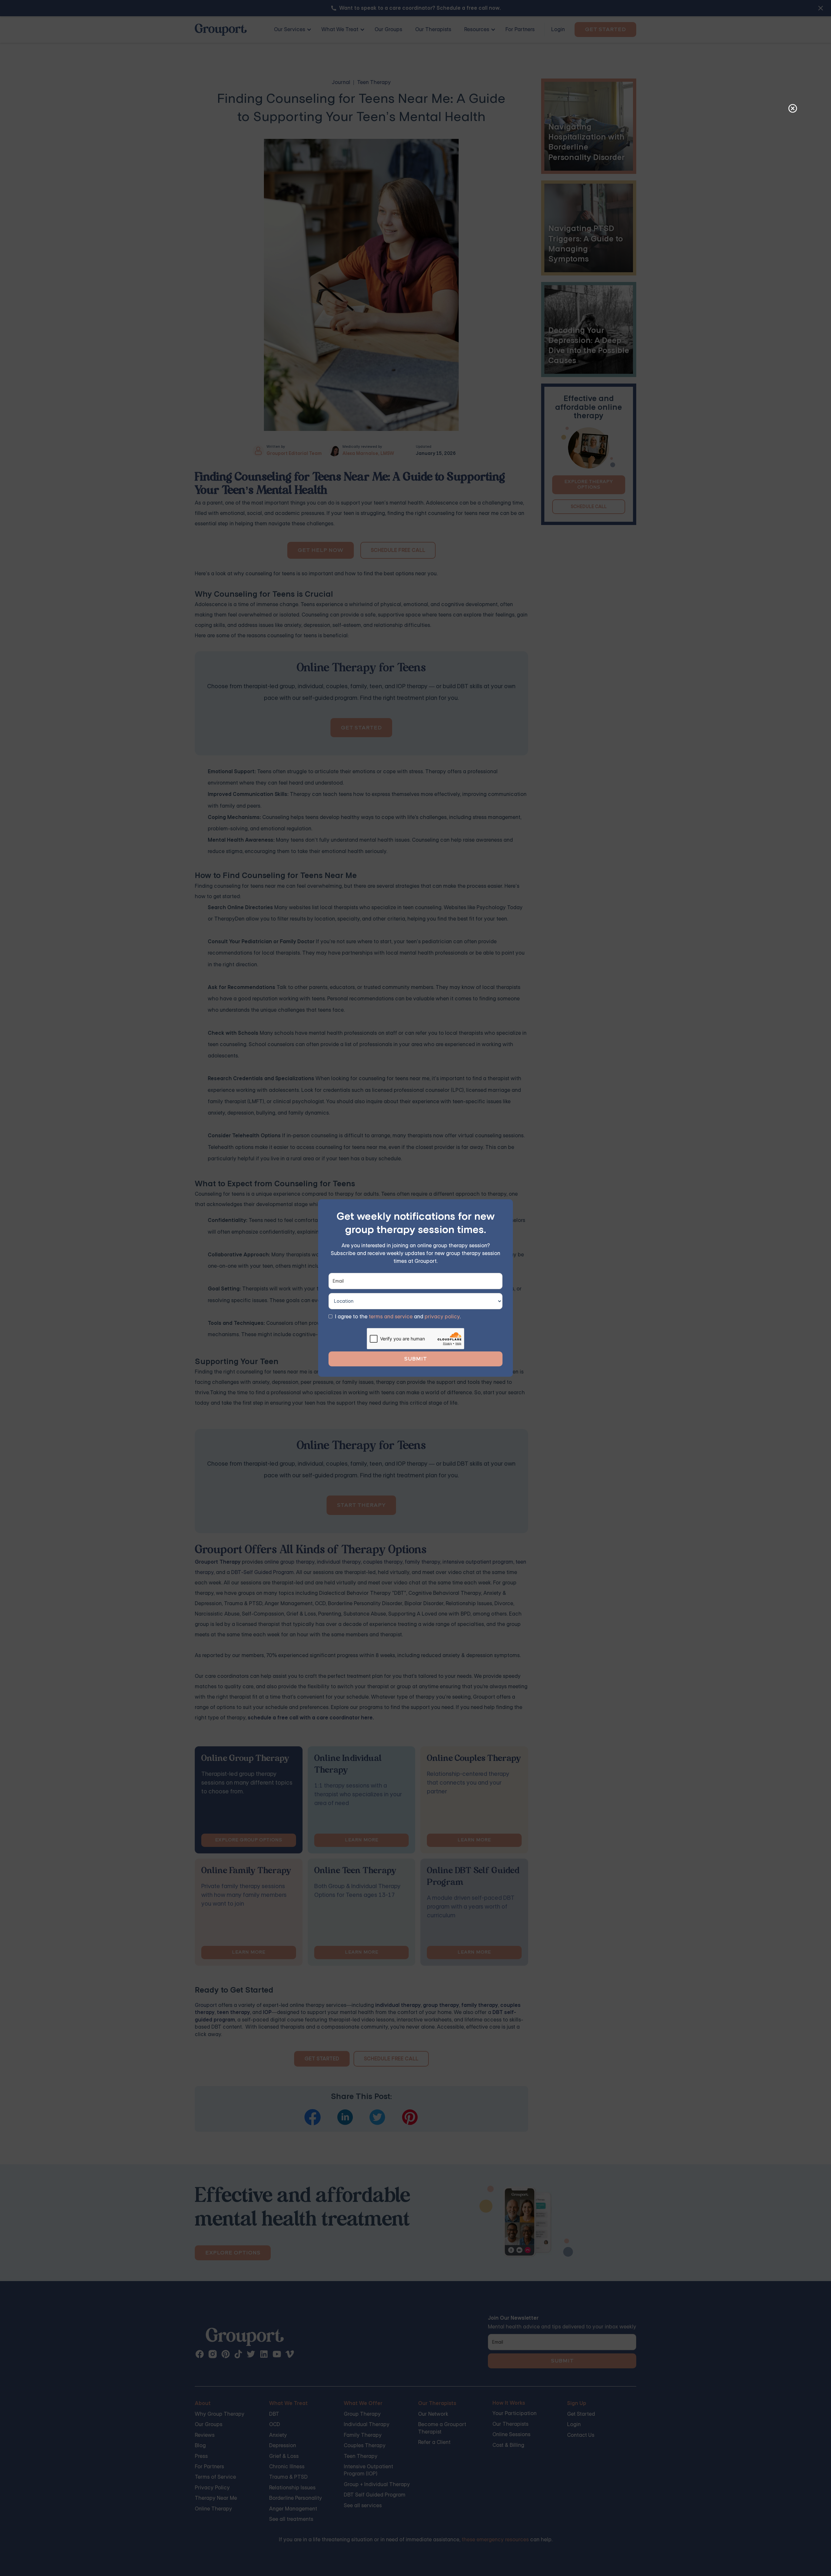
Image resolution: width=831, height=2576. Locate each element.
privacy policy (442, 1317)
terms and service (391, 1317)
